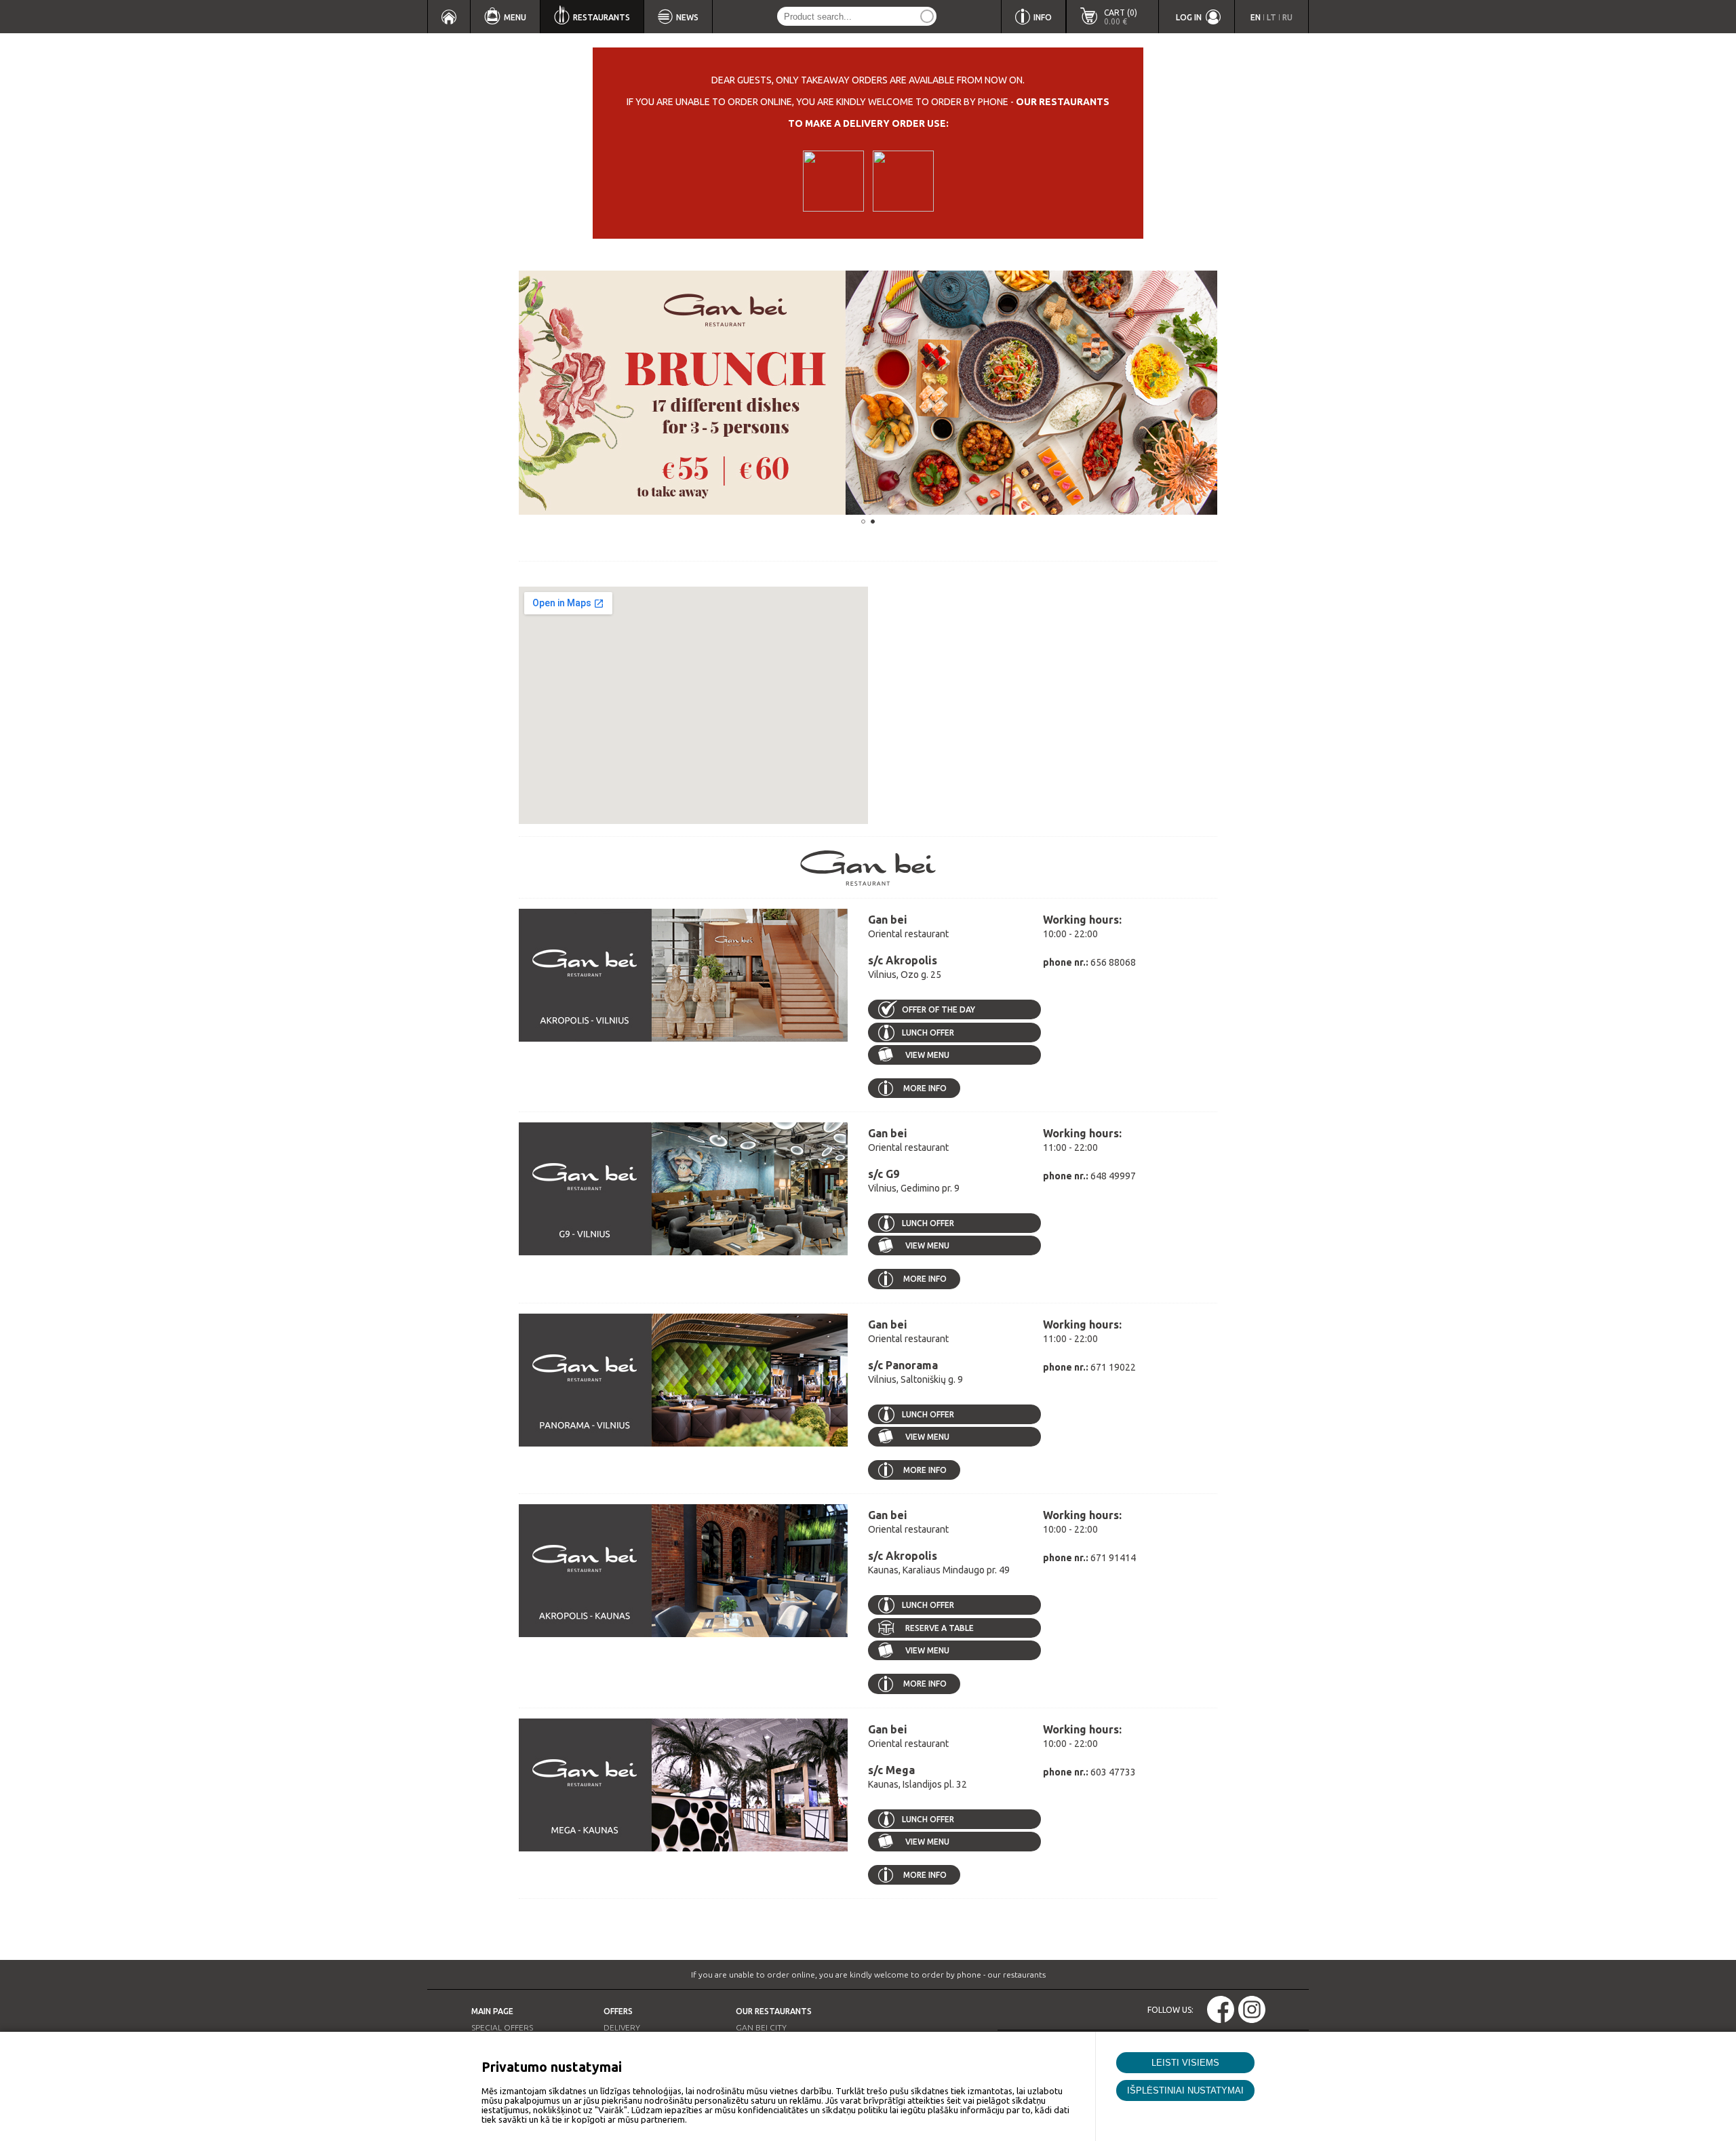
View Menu (926, 1055)
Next (1238, 393)
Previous (498, 393)
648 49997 (1113, 1176)
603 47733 (1113, 1772)
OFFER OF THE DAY (939, 1009)
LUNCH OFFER (928, 1033)
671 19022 (1113, 1367)
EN (1256, 17)
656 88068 (1113, 962)
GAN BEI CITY (761, 2027)
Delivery (622, 2027)
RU (1287, 17)
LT (1271, 17)
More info (925, 1088)
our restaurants (1063, 102)
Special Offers (502, 2027)
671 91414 (1113, 1558)
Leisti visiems (1185, 2063)
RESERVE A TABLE (940, 1628)
